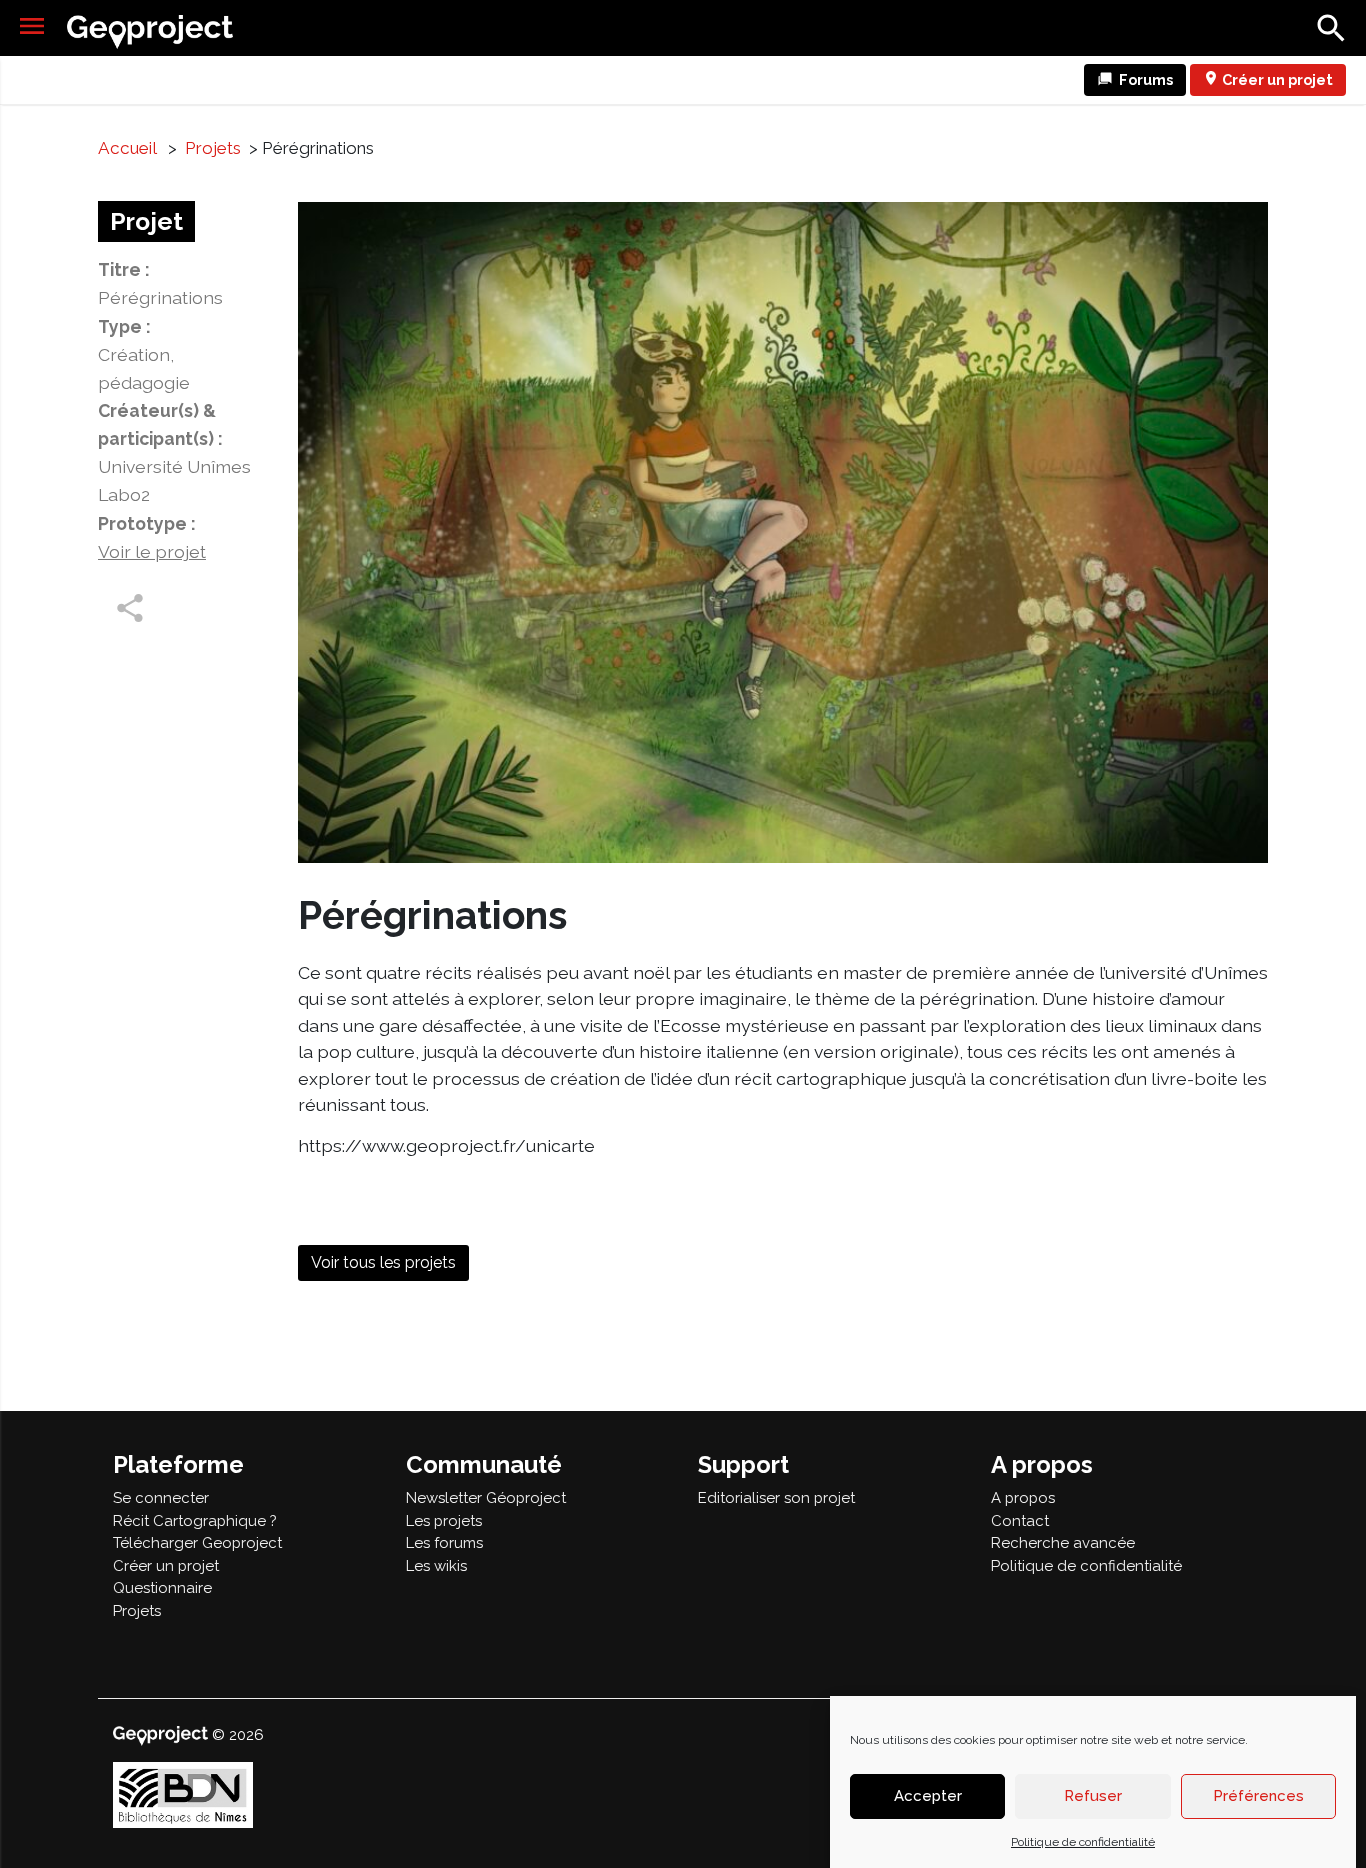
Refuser (1093, 1797)
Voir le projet (152, 551)
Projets (213, 148)
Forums (1146, 79)
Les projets (444, 1521)
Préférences (1258, 1797)
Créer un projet (1277, 79)
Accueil (127, 148)
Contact (1020, 1521)
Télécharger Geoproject (197, 1543)
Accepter (928, 1797)
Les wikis (436, 1566)
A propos (1023, 1498)
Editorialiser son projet (776, 1498)
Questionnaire (162, 1588)
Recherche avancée (1063, 1543)
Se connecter (161, 1498)
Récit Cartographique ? (195, 1521)
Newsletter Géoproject (486, 1498)
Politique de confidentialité (1083, 1842)
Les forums (444, 1543)
